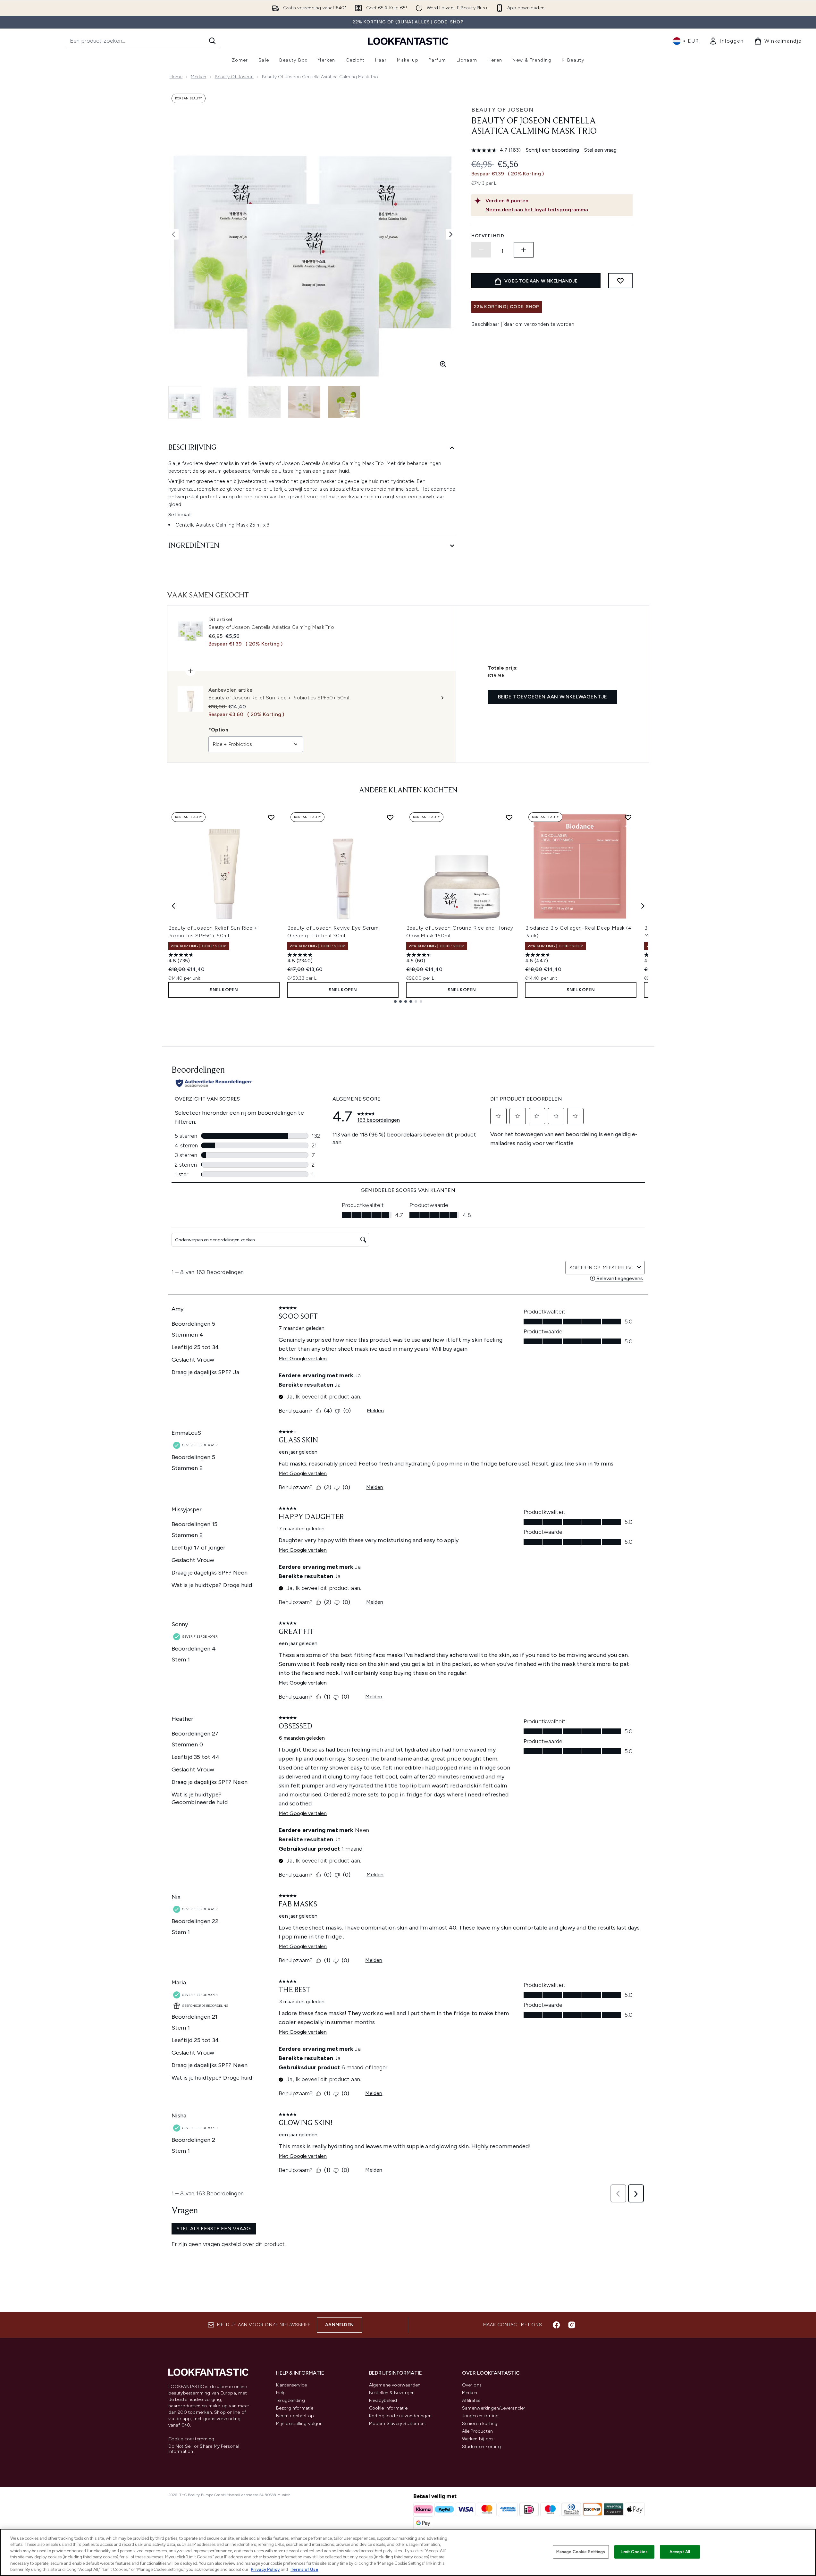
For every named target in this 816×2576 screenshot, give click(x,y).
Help (281, 2393)
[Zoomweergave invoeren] (443, 364)
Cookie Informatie (388, 2408)
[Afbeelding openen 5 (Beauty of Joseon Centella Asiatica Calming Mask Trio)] (344, 402)
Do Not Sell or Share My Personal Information (204, 2449)
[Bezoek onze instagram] (572, 2325)
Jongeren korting (480, 2416)
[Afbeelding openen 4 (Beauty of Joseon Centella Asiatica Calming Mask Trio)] (304, 402)
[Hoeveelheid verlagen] (481, 250)
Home (176, 77)
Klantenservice (292, 2385)
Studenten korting (481, 2447)
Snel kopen (224, 990)
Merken (198, 77)
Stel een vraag (600, 150)
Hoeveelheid (488, 236)
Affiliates (471, 2400)
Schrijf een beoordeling (552, 150)
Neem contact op (295, 2416)
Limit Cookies (634, 2552)
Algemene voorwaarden (395, 2385)
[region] (408, 2552)
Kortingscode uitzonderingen (400, 2416)
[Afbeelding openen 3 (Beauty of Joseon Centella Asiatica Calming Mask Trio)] (265, 402)
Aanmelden (339, 2325)
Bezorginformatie (295, 2408)
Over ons (472, 2385)
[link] (727, 41)
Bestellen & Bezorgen (392, 2393)
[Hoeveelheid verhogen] (524, 250)
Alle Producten (478, 2431)
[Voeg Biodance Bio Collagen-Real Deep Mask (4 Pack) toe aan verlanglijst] (628, 817)
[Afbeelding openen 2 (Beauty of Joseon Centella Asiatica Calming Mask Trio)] (225, 402)
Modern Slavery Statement (398, 2424)
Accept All (680, 2552)
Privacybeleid (383, 2400)
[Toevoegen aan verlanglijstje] (620, 281)
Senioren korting (480, 2424)
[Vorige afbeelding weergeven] (173, 234)
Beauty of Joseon (234, 77)
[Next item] (643, 906)
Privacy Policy (265, 2569)
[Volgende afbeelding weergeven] (451, 234)
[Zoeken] (212, 41)
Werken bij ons (478, 2439)
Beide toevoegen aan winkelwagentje (553, 697)
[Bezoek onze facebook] (556, 2325)
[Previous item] (173, 906)
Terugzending (290, 2400)
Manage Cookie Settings (581, 2552)
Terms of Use (304, 2569)
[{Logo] (408, 41)
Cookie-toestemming (191, 2439)
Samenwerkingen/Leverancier (494, 2408)
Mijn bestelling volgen (299, 2424)
